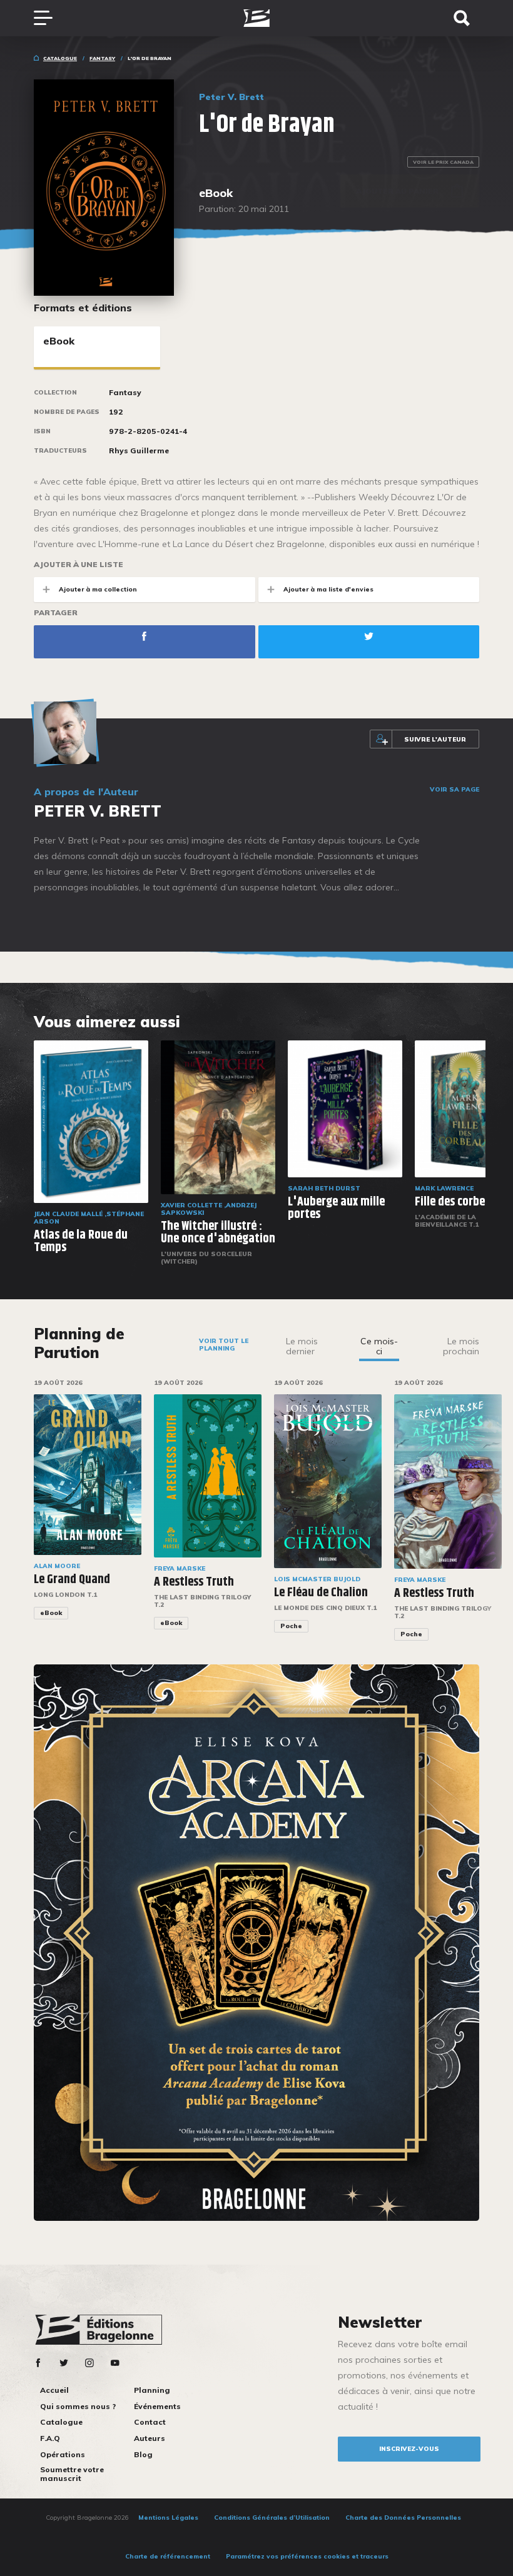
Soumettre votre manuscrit (72, 2474)
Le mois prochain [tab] (461, 1346)
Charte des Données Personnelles (403, 2518)
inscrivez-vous (409, 2449)
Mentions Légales (168, 2518)
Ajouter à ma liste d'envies (328, 589)
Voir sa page (455, 790)
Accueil (54, 2390)
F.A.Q (50, 2438)
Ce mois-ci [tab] (379, 1346)
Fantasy (102, 58)
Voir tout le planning (224, 1345)
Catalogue (60, 58)
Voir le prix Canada (443, 162)
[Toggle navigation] (49, 18)
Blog (143, 2454)
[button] (487, 1518)
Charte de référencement (168, 2556)
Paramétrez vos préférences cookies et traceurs (307, 2556)
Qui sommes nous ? (78, 2406)
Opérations (63, 2454)
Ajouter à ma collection (98, 589)
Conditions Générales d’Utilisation (272, 2518)
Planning (152, 2390)
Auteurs (150, 2438)
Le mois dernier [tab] (302, 1346)
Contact (150, 2422)
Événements (157, 2406)
